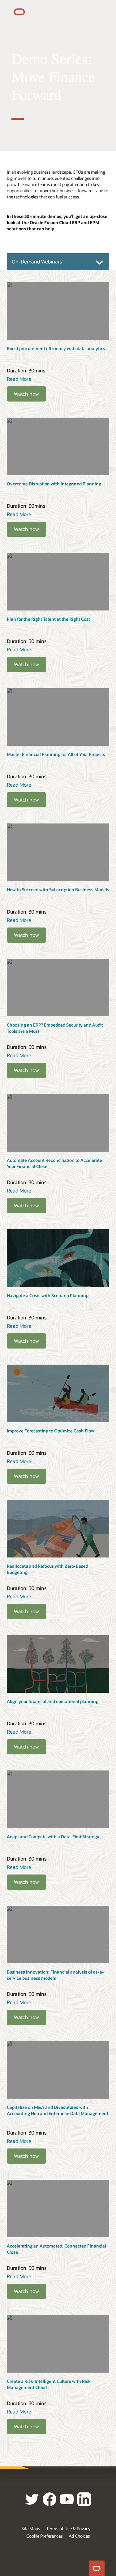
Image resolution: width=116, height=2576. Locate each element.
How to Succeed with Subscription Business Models (58, 890)
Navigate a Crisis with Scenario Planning (48, 1295)
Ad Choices (79, 2536)
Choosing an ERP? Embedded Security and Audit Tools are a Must (55, 1028)
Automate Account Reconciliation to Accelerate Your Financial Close (54, 1163)
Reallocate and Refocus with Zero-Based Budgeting (47, 1569)
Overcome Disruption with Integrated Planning (54, 484)
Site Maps (31, 2528)
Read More (19, 379)
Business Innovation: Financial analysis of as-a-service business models (55, 1975)
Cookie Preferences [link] (45, 2536)
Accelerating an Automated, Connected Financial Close (56, 2249)
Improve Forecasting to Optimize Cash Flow (51, 1431)
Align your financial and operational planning (53, 1701)
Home (97, 2568)
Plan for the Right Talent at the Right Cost (48, 619)
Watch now (26, 394)
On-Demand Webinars (37, 261)
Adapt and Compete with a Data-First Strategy (53, 1837)
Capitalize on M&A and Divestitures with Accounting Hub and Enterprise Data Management (58, 2110)
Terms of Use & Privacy (68, 2528)
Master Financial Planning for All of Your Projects (56, 754)
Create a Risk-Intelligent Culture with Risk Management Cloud (49, 2384)
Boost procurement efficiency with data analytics (56, 348)
